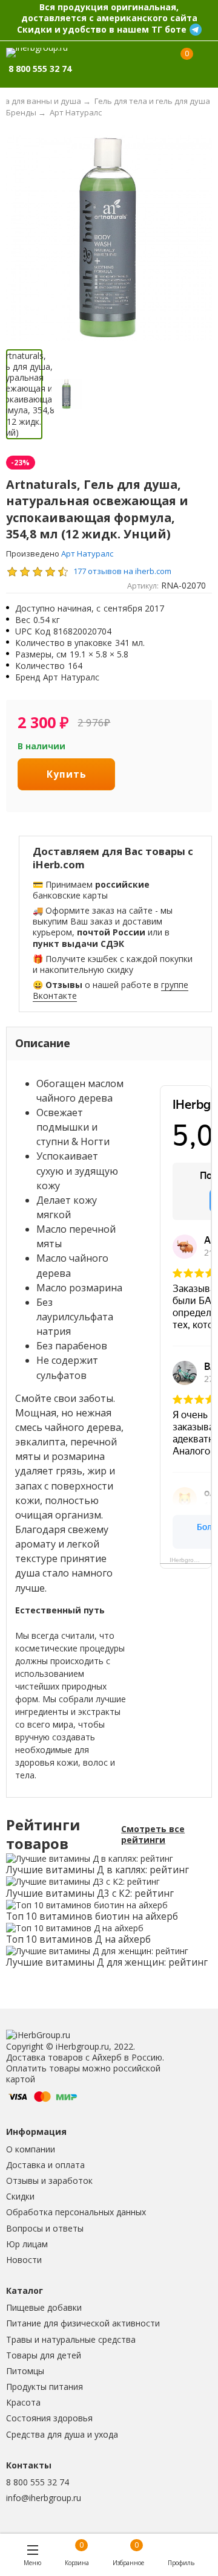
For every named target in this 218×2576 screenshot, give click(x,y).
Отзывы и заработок (49, 2181)
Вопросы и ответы (45, 2228)
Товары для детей (44, 2355)
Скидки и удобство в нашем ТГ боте (102, 29)
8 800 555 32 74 (38, 2482)
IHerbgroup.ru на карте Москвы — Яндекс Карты (190, 1560)
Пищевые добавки (44, 2307)
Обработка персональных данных (76, 2212)
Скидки (20, 2196)
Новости (24, 2260)
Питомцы (25, 2371)
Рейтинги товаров (43, 1835)
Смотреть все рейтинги (153, 1835)
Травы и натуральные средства (71, 2339)
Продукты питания (45, 2387)
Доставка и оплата (45, 2165)
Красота (23, 2402)
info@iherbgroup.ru (44, 2498)
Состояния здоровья (49, 2418)
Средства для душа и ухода (62, 2434)
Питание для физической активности (83, 2323)
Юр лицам (27, 2244)
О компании (31, 2149)
